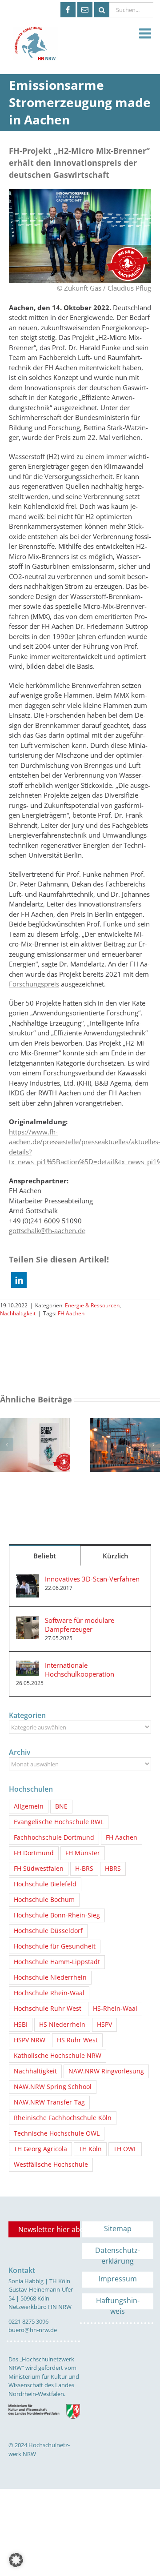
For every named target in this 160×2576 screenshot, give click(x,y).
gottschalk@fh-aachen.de (47, 1230)
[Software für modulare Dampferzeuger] (28, 1621)
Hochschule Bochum (44, 1900)
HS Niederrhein (62, 2025)
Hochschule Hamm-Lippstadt (57, 1962)
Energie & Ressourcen (92, 1305)
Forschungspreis (34, 984)
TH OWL (125, 2149)
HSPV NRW (30, 2040)
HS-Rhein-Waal (115, 2009)
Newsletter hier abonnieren (49, 2229)
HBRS (113, 1869)
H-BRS (84, 1869)
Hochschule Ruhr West (48, 2009)
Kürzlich (116, 1556)
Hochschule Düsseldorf (48, 1931)
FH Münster (83, 1853)
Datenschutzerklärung (118, 2252)
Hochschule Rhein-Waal (49, 1993)
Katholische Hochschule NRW (58, 2056)
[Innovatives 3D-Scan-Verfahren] (28, 1579)
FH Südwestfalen (39, 1869)
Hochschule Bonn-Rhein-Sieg (57, 1915)
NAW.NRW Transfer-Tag (49, 2102)
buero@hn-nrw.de (33, 2330)
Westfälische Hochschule (51, 2165)
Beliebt (45, 1556)
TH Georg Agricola (40, 2149)
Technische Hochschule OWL (57, 2133)
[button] (19, 1280)
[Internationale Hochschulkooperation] (28, 1665)
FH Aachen (71, 1313)
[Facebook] (68, 10)
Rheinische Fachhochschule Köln (63, 2118)
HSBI (21, 2025)
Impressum (118, 2279)
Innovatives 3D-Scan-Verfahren (92, 1579)
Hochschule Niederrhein (50, 1977)
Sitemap (118, 2229)
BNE (61, 1806)
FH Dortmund (34, 1853)
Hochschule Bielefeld (45, 1884)
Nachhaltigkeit (18, 1313)
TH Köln (90, 2149)
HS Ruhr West (77, 2040)
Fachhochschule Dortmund (54, 1837)
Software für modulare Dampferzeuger (80, 1625)
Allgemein (29, 1806)
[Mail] (85, 10)
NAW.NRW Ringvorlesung (106, 2071)
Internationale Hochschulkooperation (80, 1669)
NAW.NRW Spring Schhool (53, 2087)
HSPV (104, 2025)
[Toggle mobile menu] (146, 34)
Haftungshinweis (118, 2302)
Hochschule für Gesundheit (55, 1946)
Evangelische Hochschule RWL (59, 1822)
